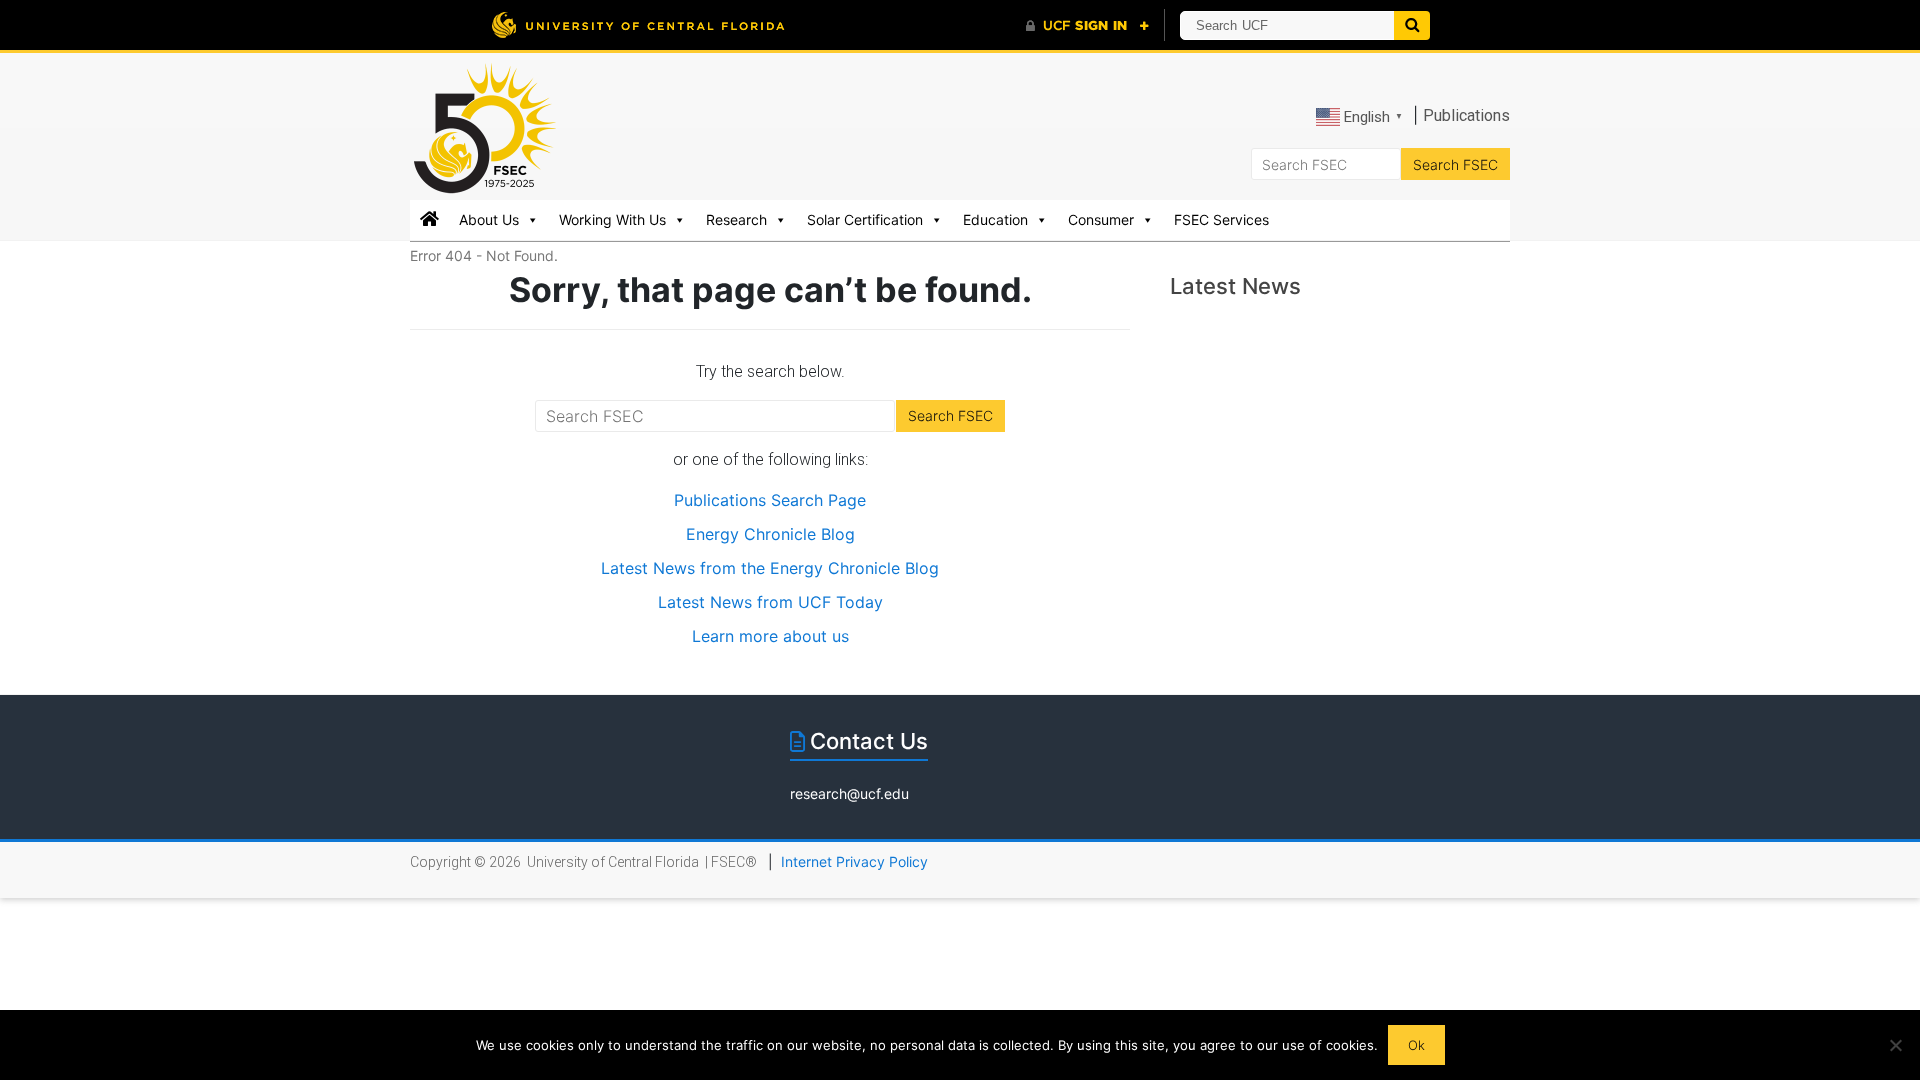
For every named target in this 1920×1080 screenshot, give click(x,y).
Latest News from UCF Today (770, 602)
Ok (1416, 1045)
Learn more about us (770, 636)
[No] (1895, 1045)
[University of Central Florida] (638, 24)
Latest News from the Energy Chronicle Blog (770, 568)
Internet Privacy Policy (854, 861)
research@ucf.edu (849, 793)
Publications (1466, 115)
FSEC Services (1221, 219)
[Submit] (1412, 25)
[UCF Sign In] (1087, 26)
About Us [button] (489, 219)
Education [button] (995, 219)
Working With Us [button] (612, 219)
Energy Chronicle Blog (770, 534)
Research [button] (736, 219)
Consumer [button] (1101, 219)
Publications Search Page (770, 500)
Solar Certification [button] (865, 219)
